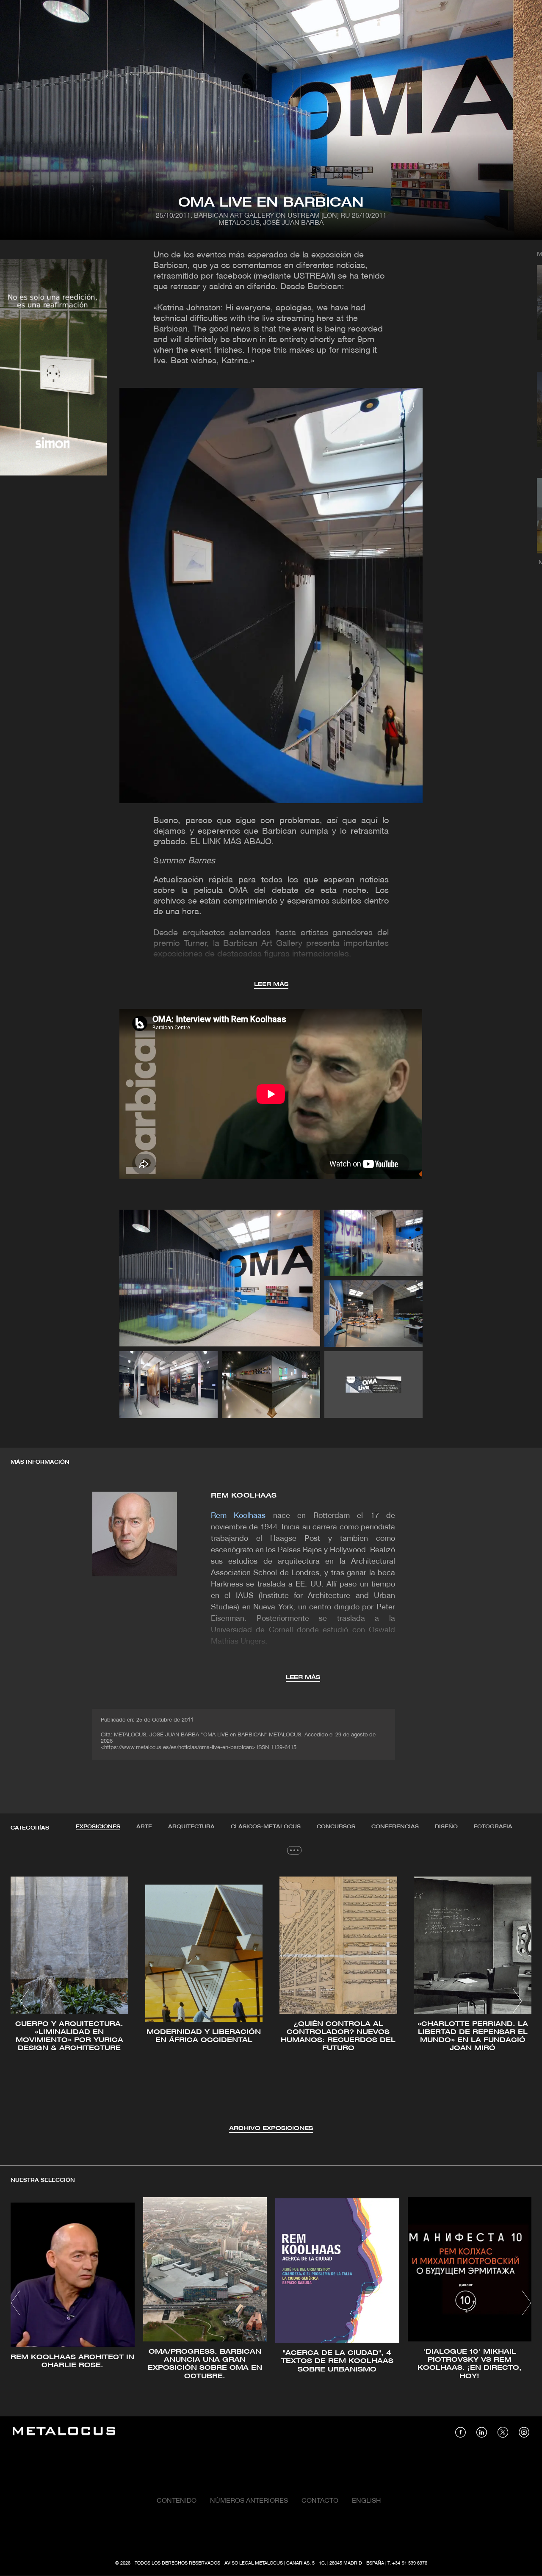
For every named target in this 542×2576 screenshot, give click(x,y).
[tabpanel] (271, 2002)
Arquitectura (191, 1827)
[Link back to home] (64, 2432)
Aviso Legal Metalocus (254, 2563)
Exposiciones (98, 1827)
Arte (144, 1827)
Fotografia (493, 1827)
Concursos (336, 1827)
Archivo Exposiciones (271, 2129)
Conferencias (395, 1827)
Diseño (446, 1827)
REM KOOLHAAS (244, 1496)
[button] (25, 2001)
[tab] (98, 1827)
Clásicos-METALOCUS (266, 1827)
